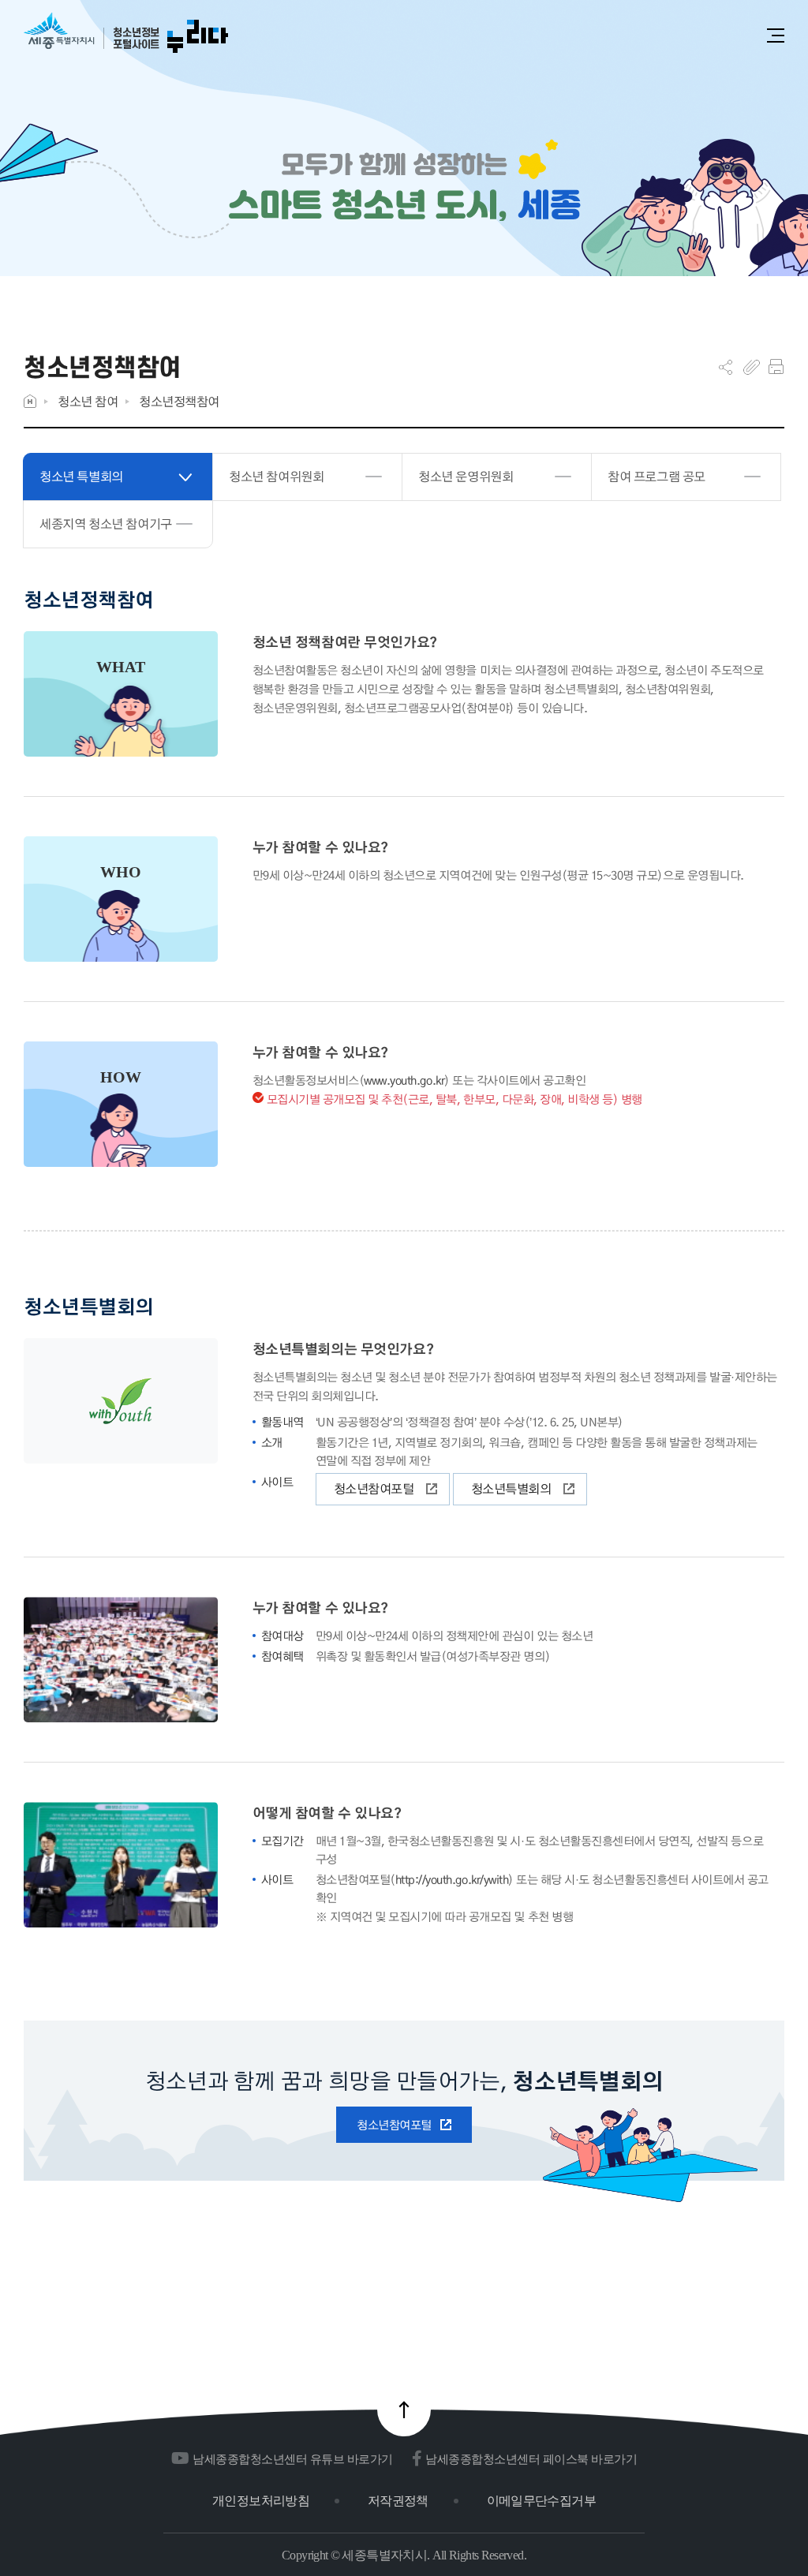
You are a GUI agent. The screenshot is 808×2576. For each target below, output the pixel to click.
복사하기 (752, 367)
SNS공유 (726, 367)
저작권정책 (398, 2501)
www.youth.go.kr (404, 1080)
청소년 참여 (88, 401)
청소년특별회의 (511, 1488)
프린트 (776, 367)
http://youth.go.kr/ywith (452, 1879)
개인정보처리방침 (261, 2501)
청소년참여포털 (374, 1488)
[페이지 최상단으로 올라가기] (404, 2410)
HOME (30, 401)
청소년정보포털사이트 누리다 (126, 34)
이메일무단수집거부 (541, 2501)
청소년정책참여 (179, 401)
